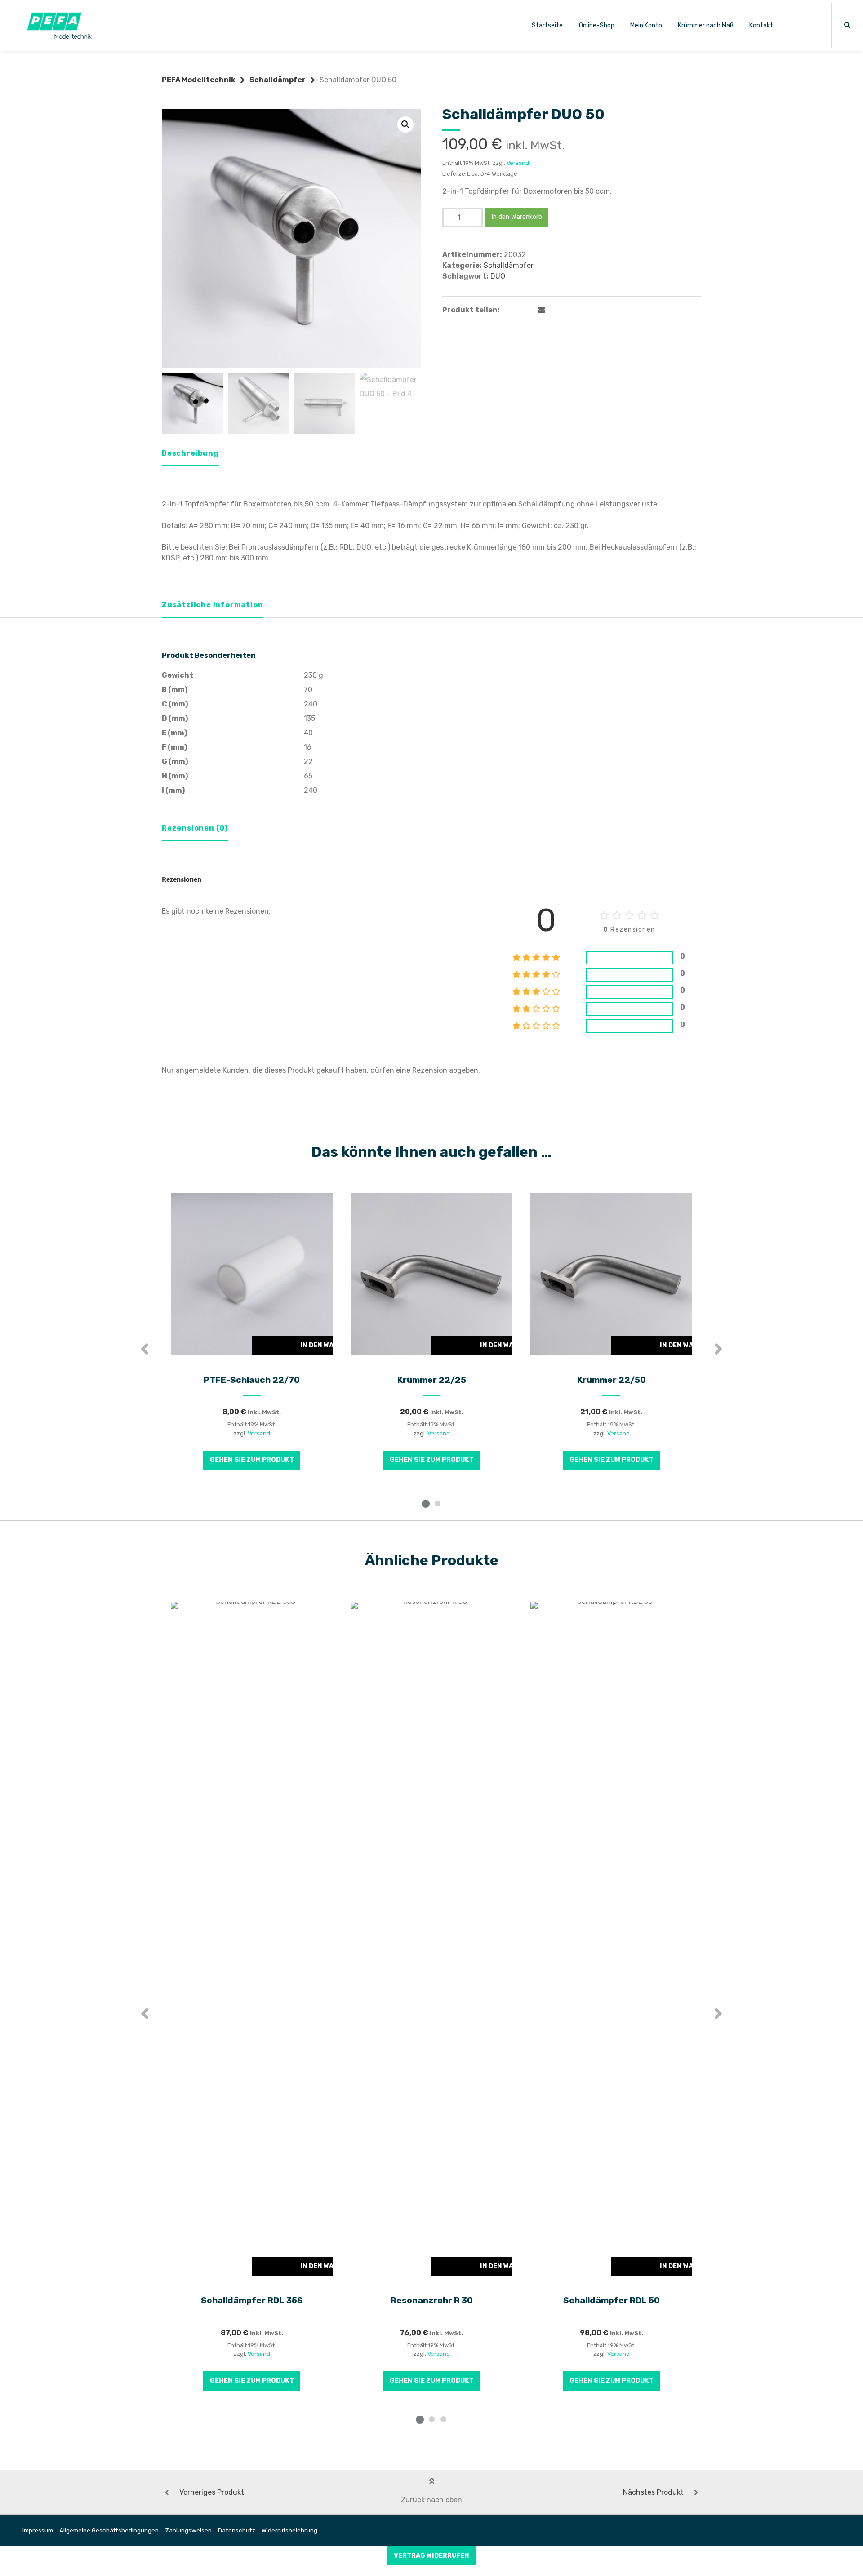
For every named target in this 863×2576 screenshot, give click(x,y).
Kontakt (761, 25)
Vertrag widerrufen (431, 2556)
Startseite (547, 25)
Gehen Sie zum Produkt (252, 1460)
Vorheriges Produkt (212, 2492)
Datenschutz (237, 2530)
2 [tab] (437, 1503)
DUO (498, 276)
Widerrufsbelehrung (289, 2530)
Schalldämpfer (278, 80)
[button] (405, 124)
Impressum (38, 2530)
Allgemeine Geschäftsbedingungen (109, 2530)
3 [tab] (443, 2419)
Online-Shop (597, 25)
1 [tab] (426, 1503)
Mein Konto (646, 25)
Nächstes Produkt (653, 2492)
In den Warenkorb (517, 217)
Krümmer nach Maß (706, 25)
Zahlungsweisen (188, 2530)
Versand (518, 163)
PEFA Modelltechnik (199, 80)
